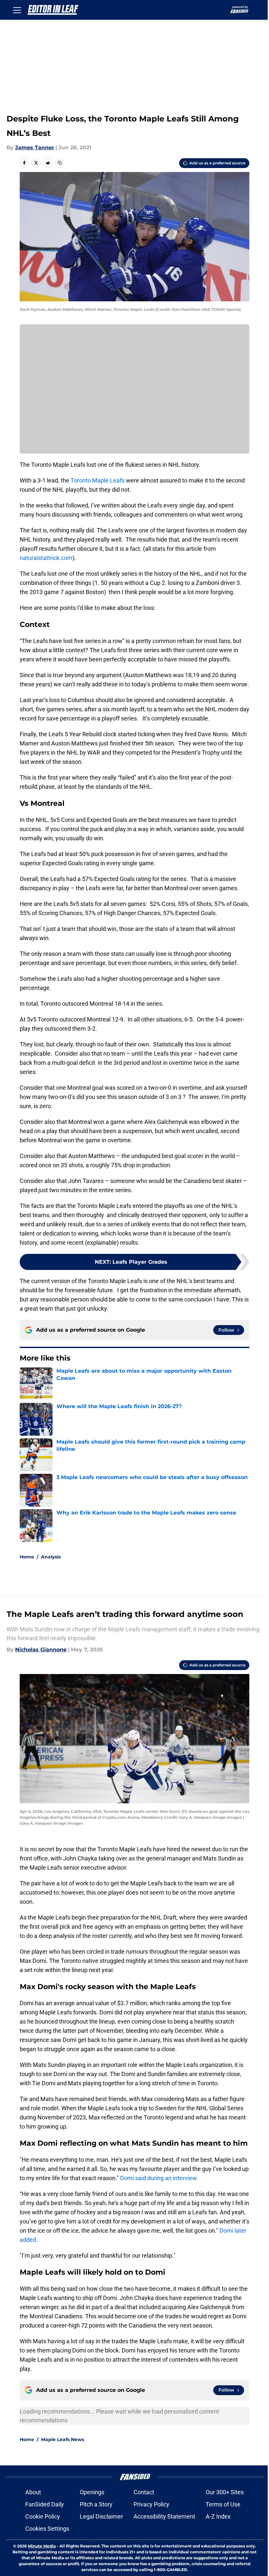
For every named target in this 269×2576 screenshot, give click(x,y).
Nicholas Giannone (41, 1650)
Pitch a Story (96, 2504)
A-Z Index (218, 2516)
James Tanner (35, 148)
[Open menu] (17, 10)
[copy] (60, 163)
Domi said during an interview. (159, 2178)
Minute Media (42, 2546)
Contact (144, 2492)
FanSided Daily (45, 2504)
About (33, 2492)
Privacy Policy (151, 2504)
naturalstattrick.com (46, 558)
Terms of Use (223, 2504)
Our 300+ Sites (225, 2492)
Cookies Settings (47, 2529)
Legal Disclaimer (101, 2516)
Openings (92, 2492)
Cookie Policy (43, 2516)
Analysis (51, 1557)
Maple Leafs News (62, 2439)
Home (27, 1557)
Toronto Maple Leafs (98, 480)
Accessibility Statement (164, 2516)
